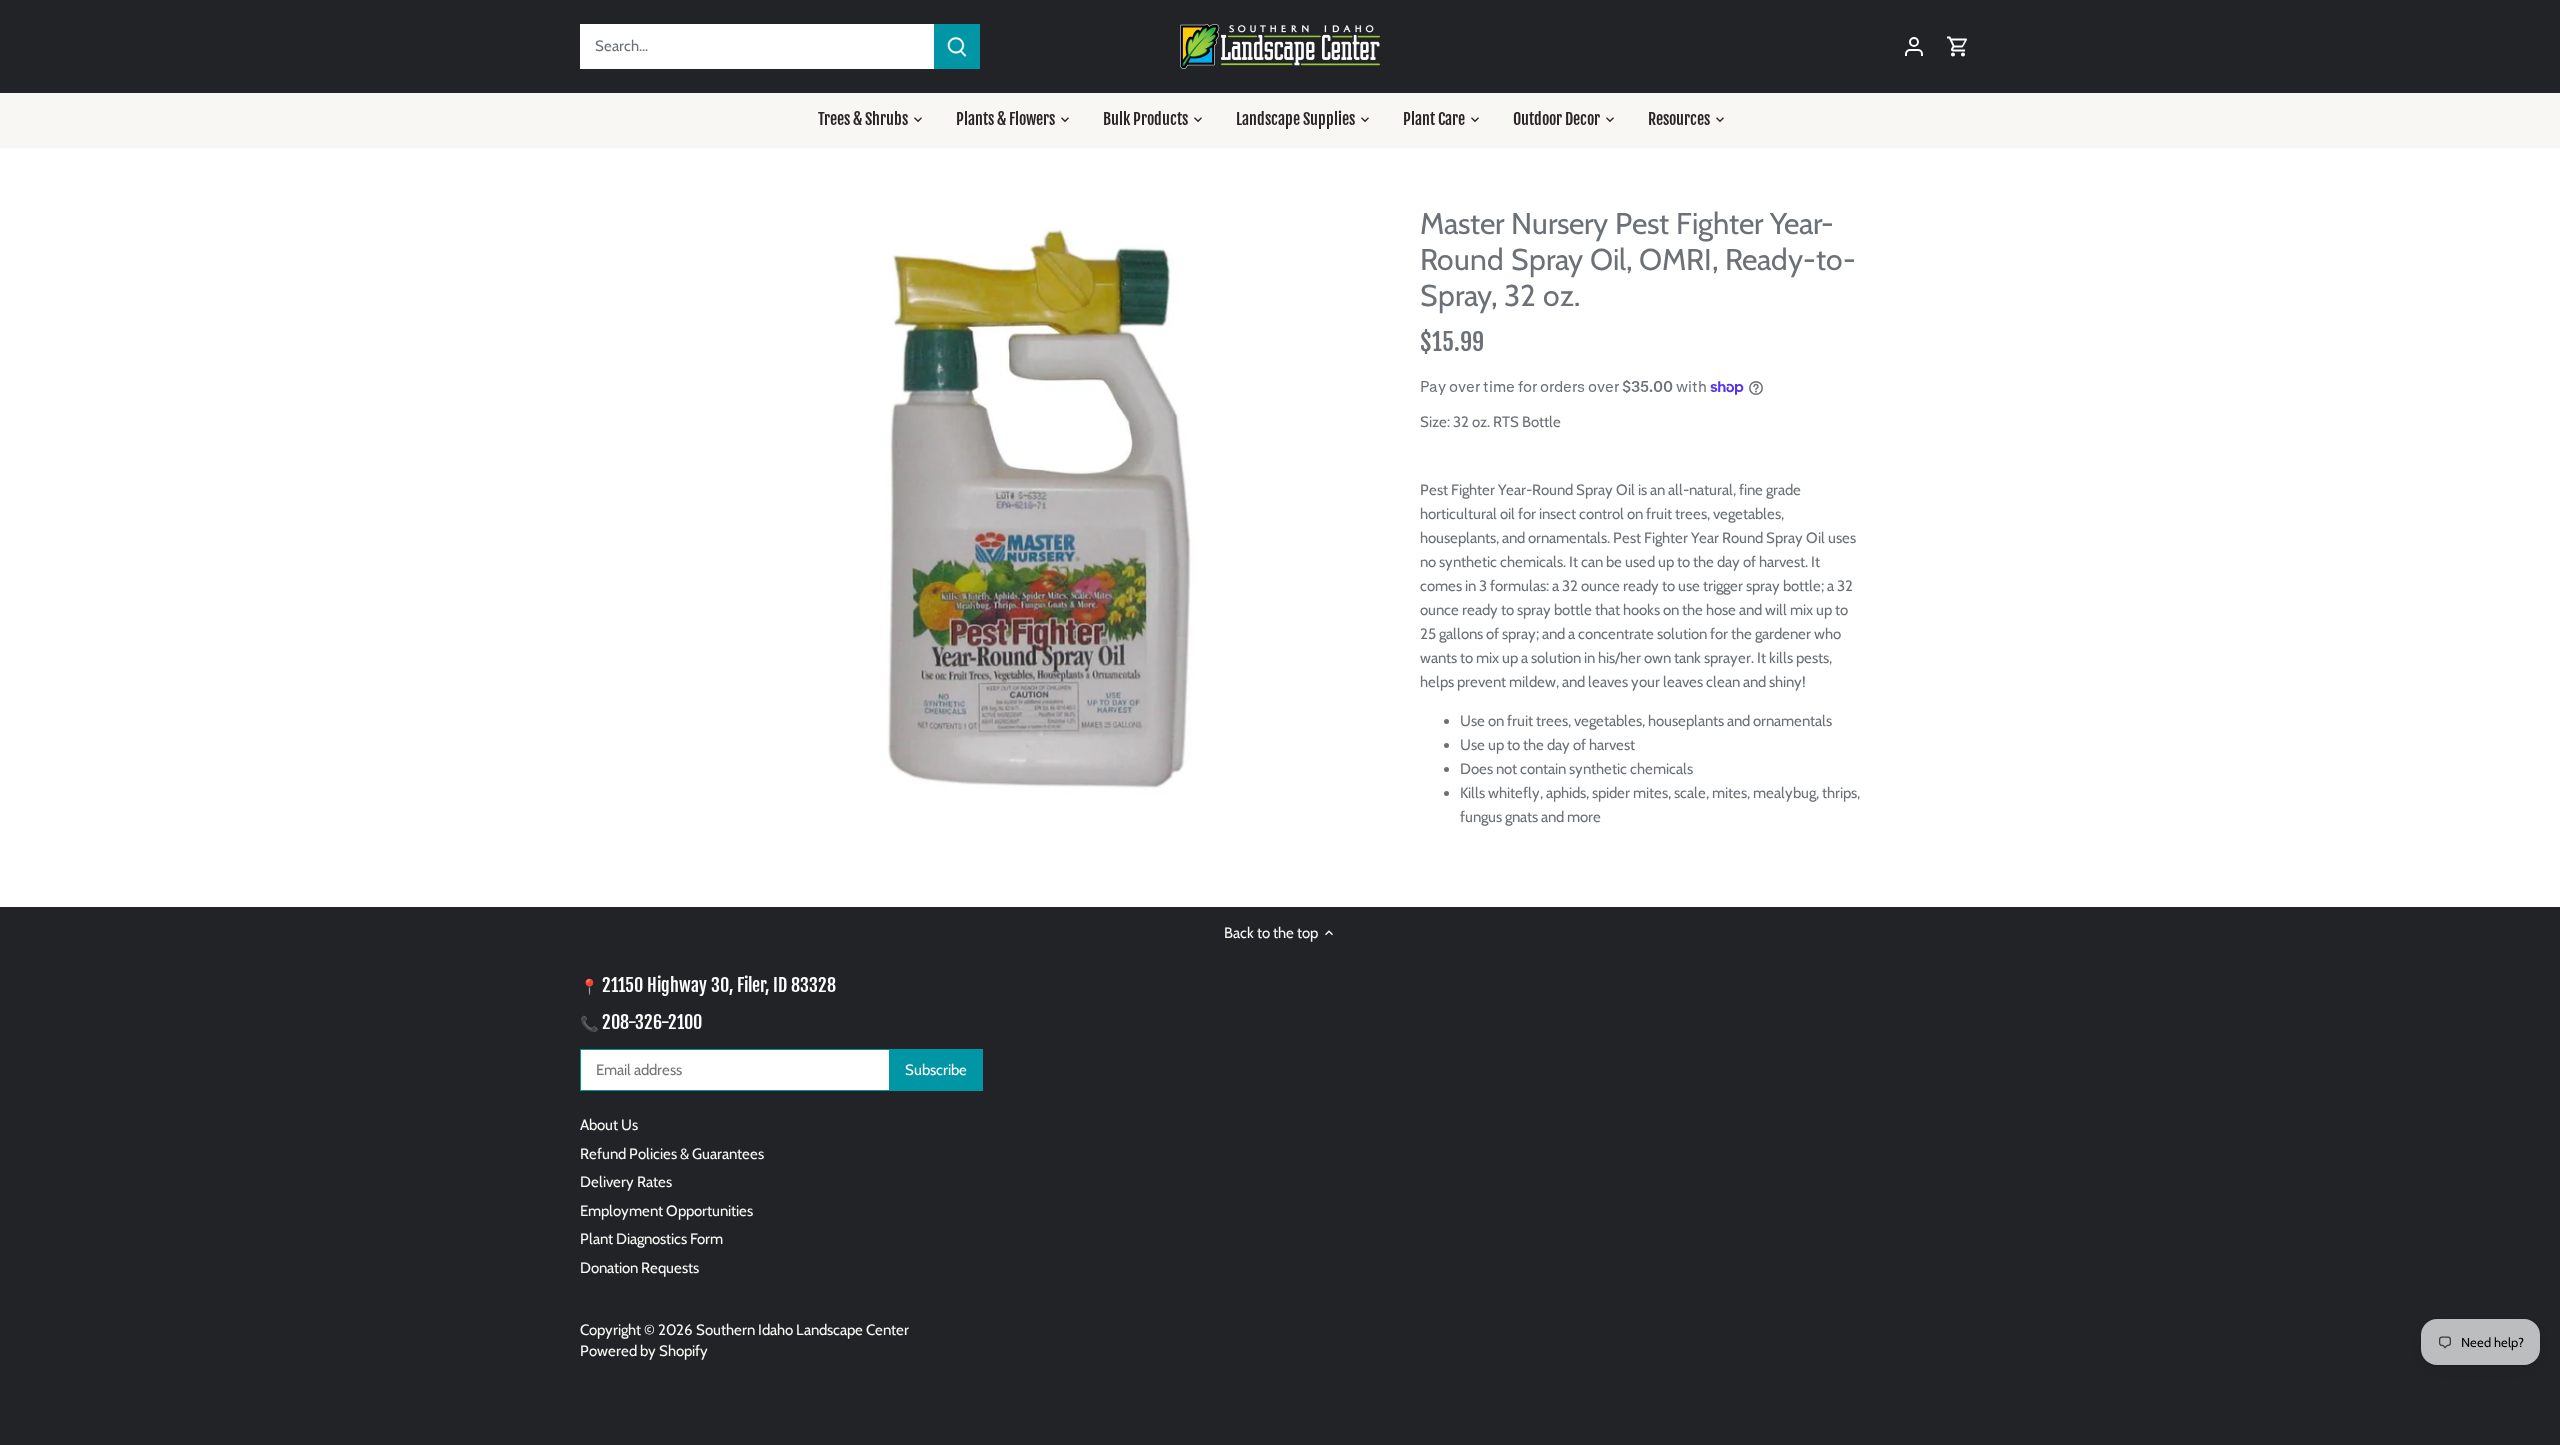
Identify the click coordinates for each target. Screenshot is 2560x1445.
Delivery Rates (626, 1182)
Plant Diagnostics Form (651, 1239)
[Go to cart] (1958, 46)
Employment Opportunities (666, 1211)
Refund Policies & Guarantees (672, 1154)
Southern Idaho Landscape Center (802, 1330)
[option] (1036, 503)
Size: (1435, 422)
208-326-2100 (652, 1022)
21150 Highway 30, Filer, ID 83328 (719, 985)
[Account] (1914, 46)
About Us (609, 1125)
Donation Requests (639, 1268)
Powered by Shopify (644, 1351)
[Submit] (957, 46)
